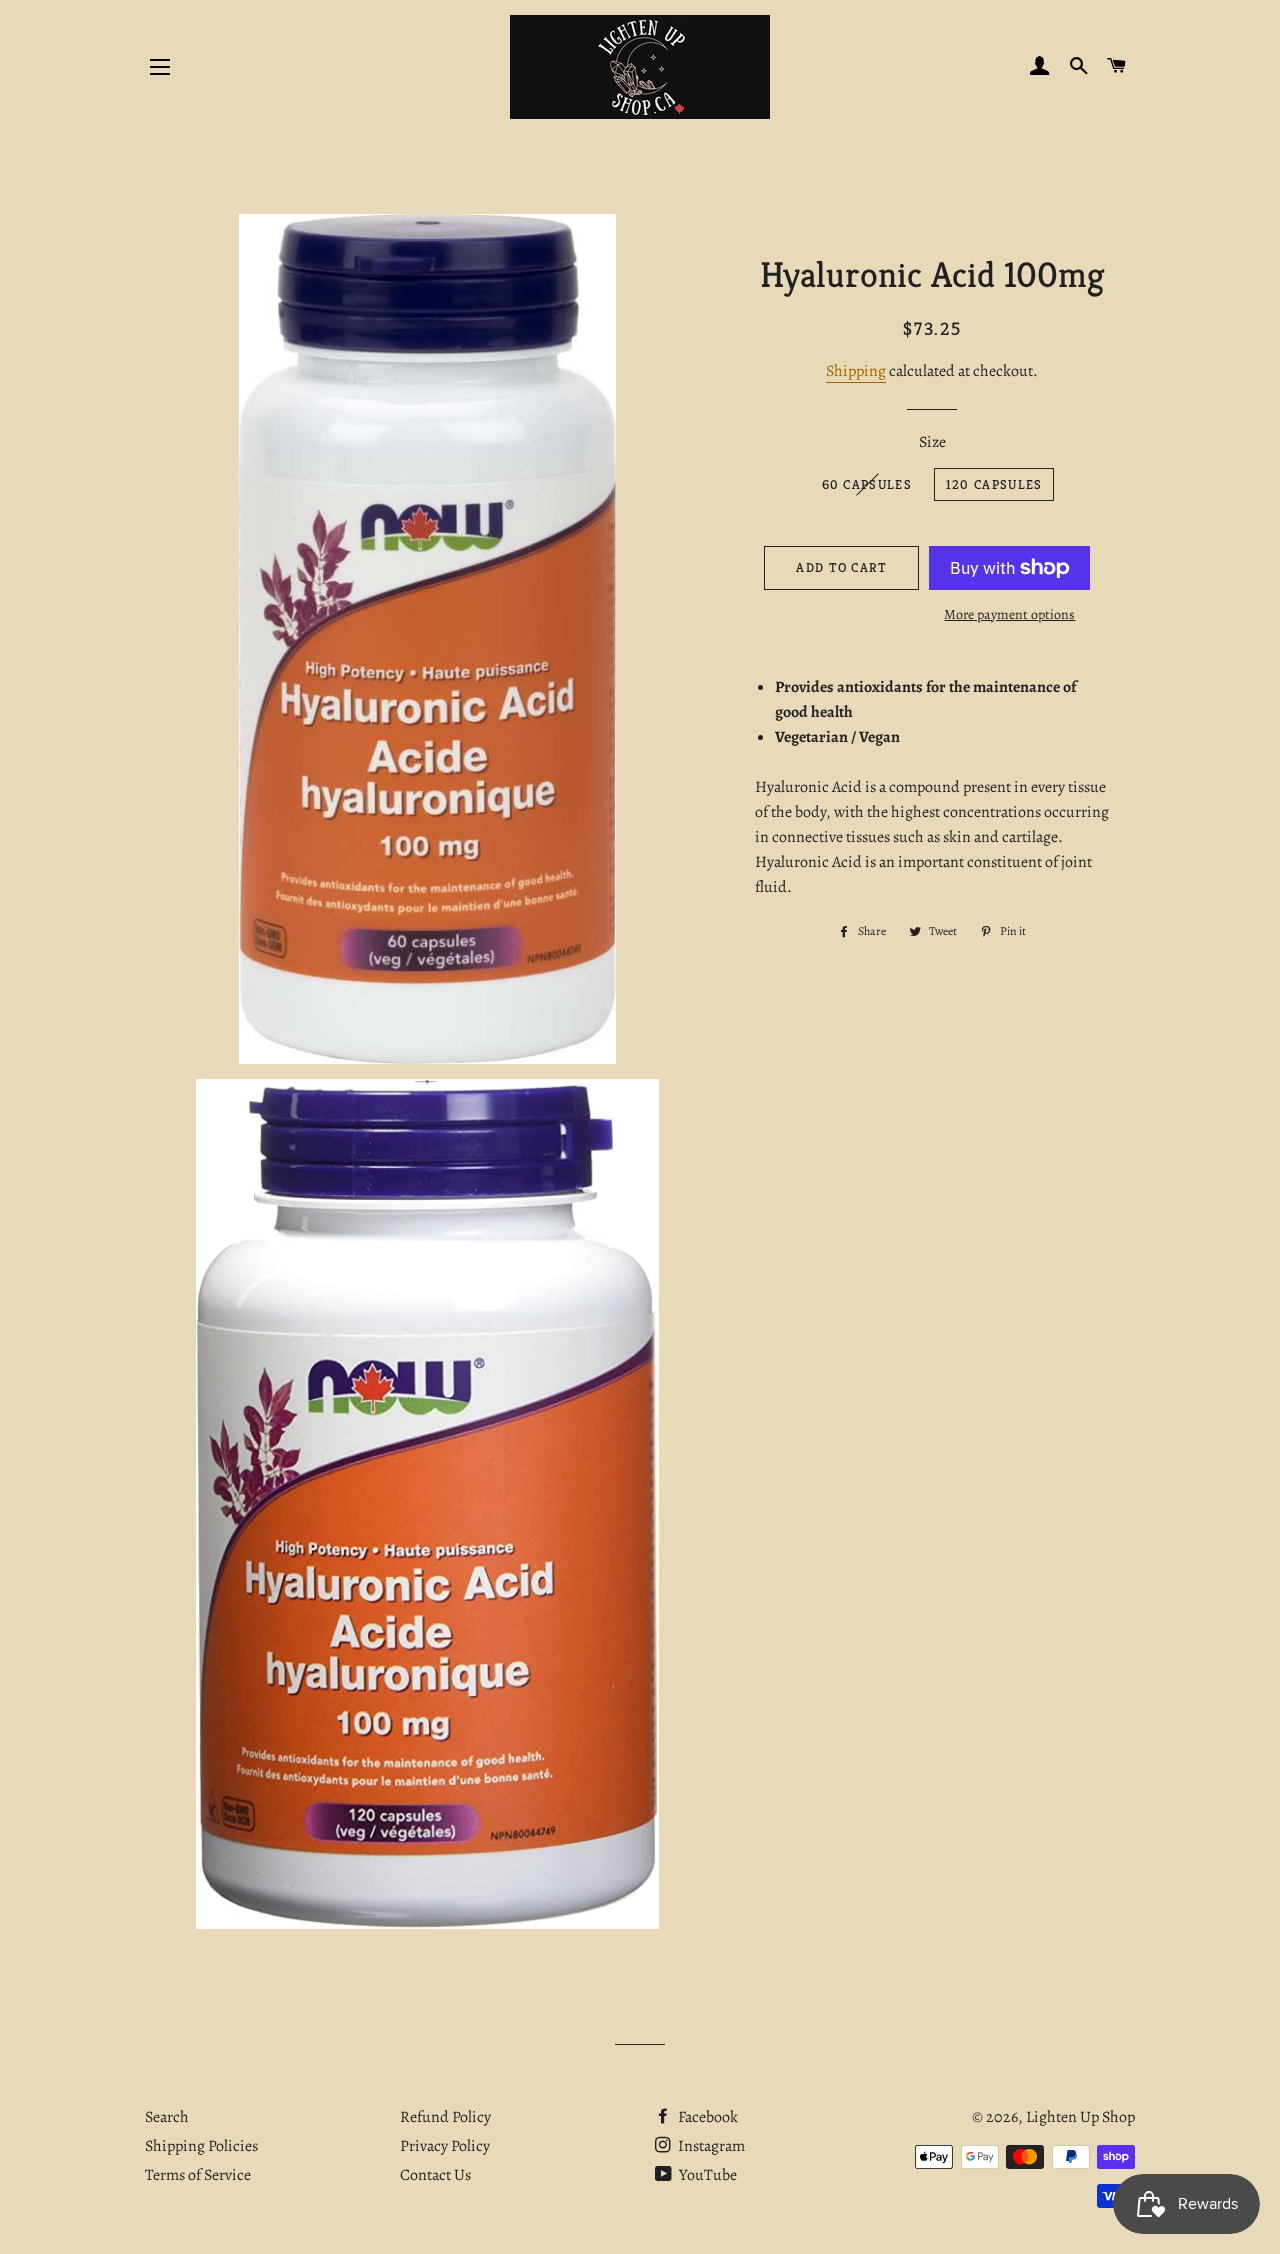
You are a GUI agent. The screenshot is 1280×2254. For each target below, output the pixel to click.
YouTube (706, 2175)
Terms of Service (198, 2175)
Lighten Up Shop (1080, 2117)
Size (932, 442)
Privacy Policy (445, 2146)
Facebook (706, 2117)
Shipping (856, 371)
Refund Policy (445, 2117)
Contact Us (435, 2175)
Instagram (710, 2146)
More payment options (1009, 614)
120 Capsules (994, 484)
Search (167, 2117)
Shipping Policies (201, 2146)
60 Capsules (867, 484)
